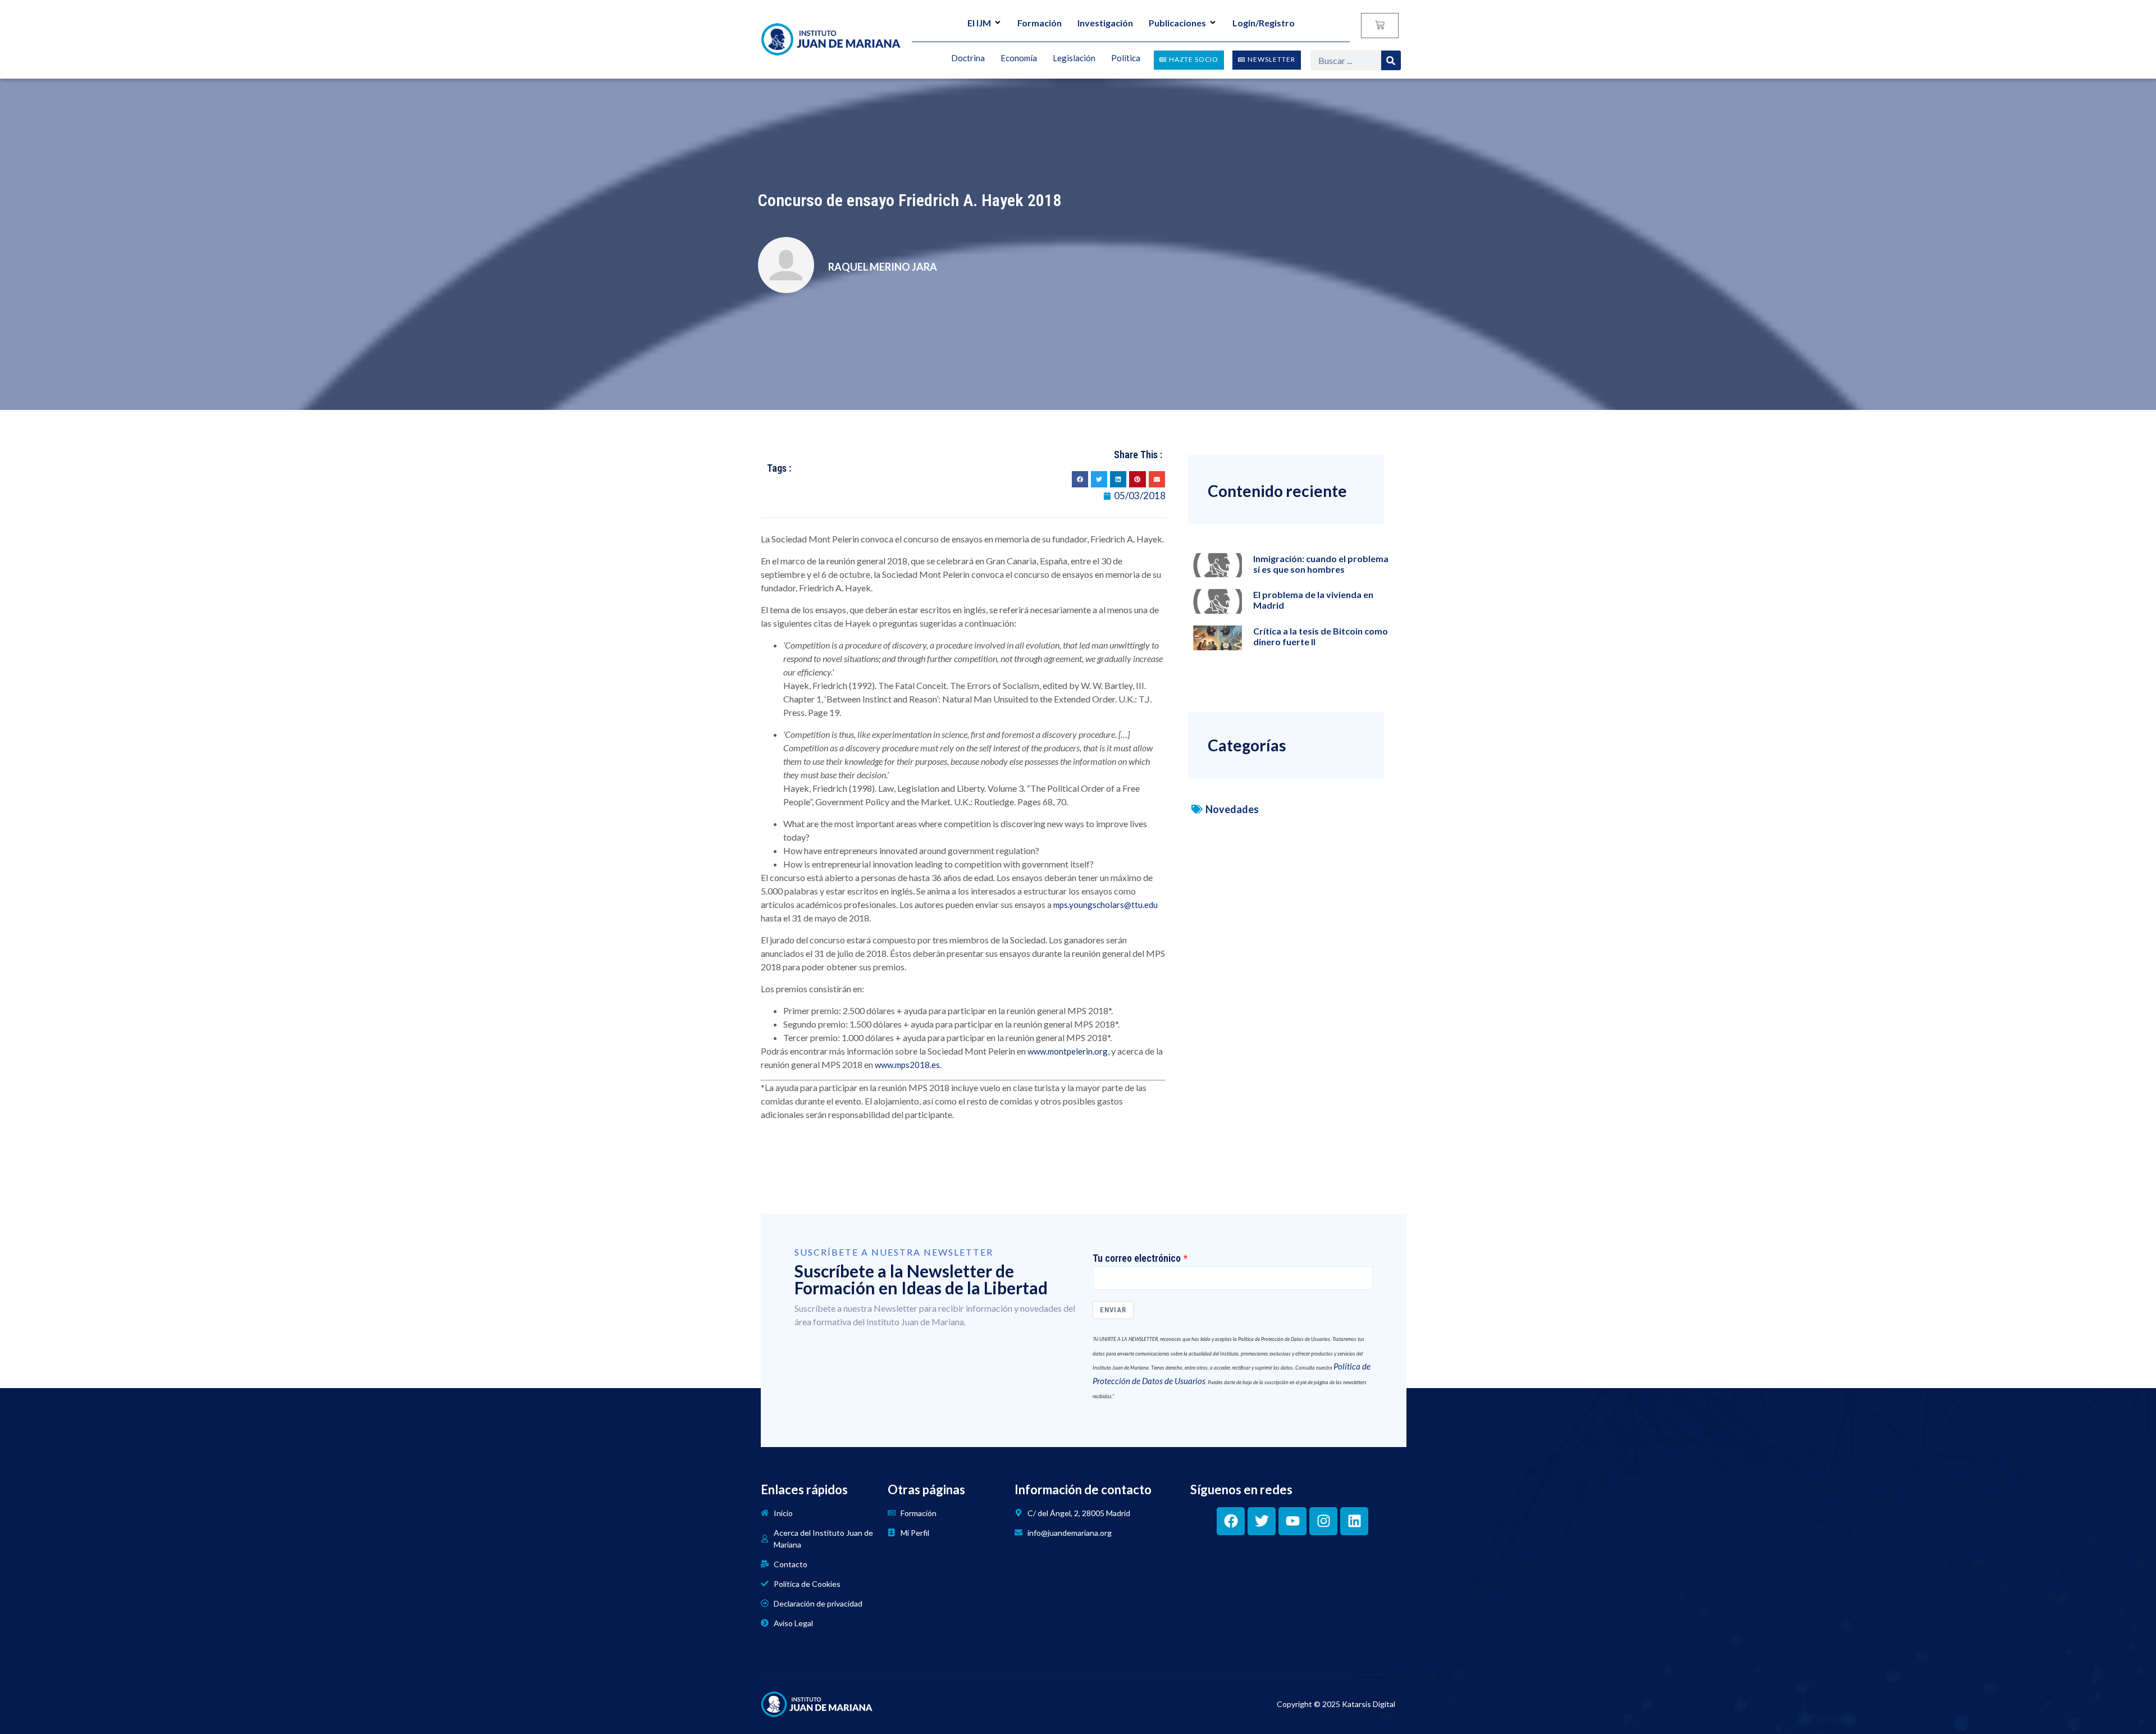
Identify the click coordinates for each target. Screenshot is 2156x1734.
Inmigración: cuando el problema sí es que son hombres (1321, 564)
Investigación (1105, 23)
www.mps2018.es (907, 1065)
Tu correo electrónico (1137, 1258)
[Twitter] (1262, 1521)
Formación (1040, 23)
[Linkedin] (1354, 1521)
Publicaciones (1177, 23)
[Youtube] (1292, 1521)
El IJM (979, 23)
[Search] (1391, 60)
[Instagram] (1323, 1521)
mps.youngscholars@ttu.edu (1106, 905)
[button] (1080, 479)
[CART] (1380, 26)
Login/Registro (1264, 23)
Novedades (1232, 809)
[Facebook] (1231, 1521)
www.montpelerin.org (1068, 1051)
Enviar (1113, 1310)
